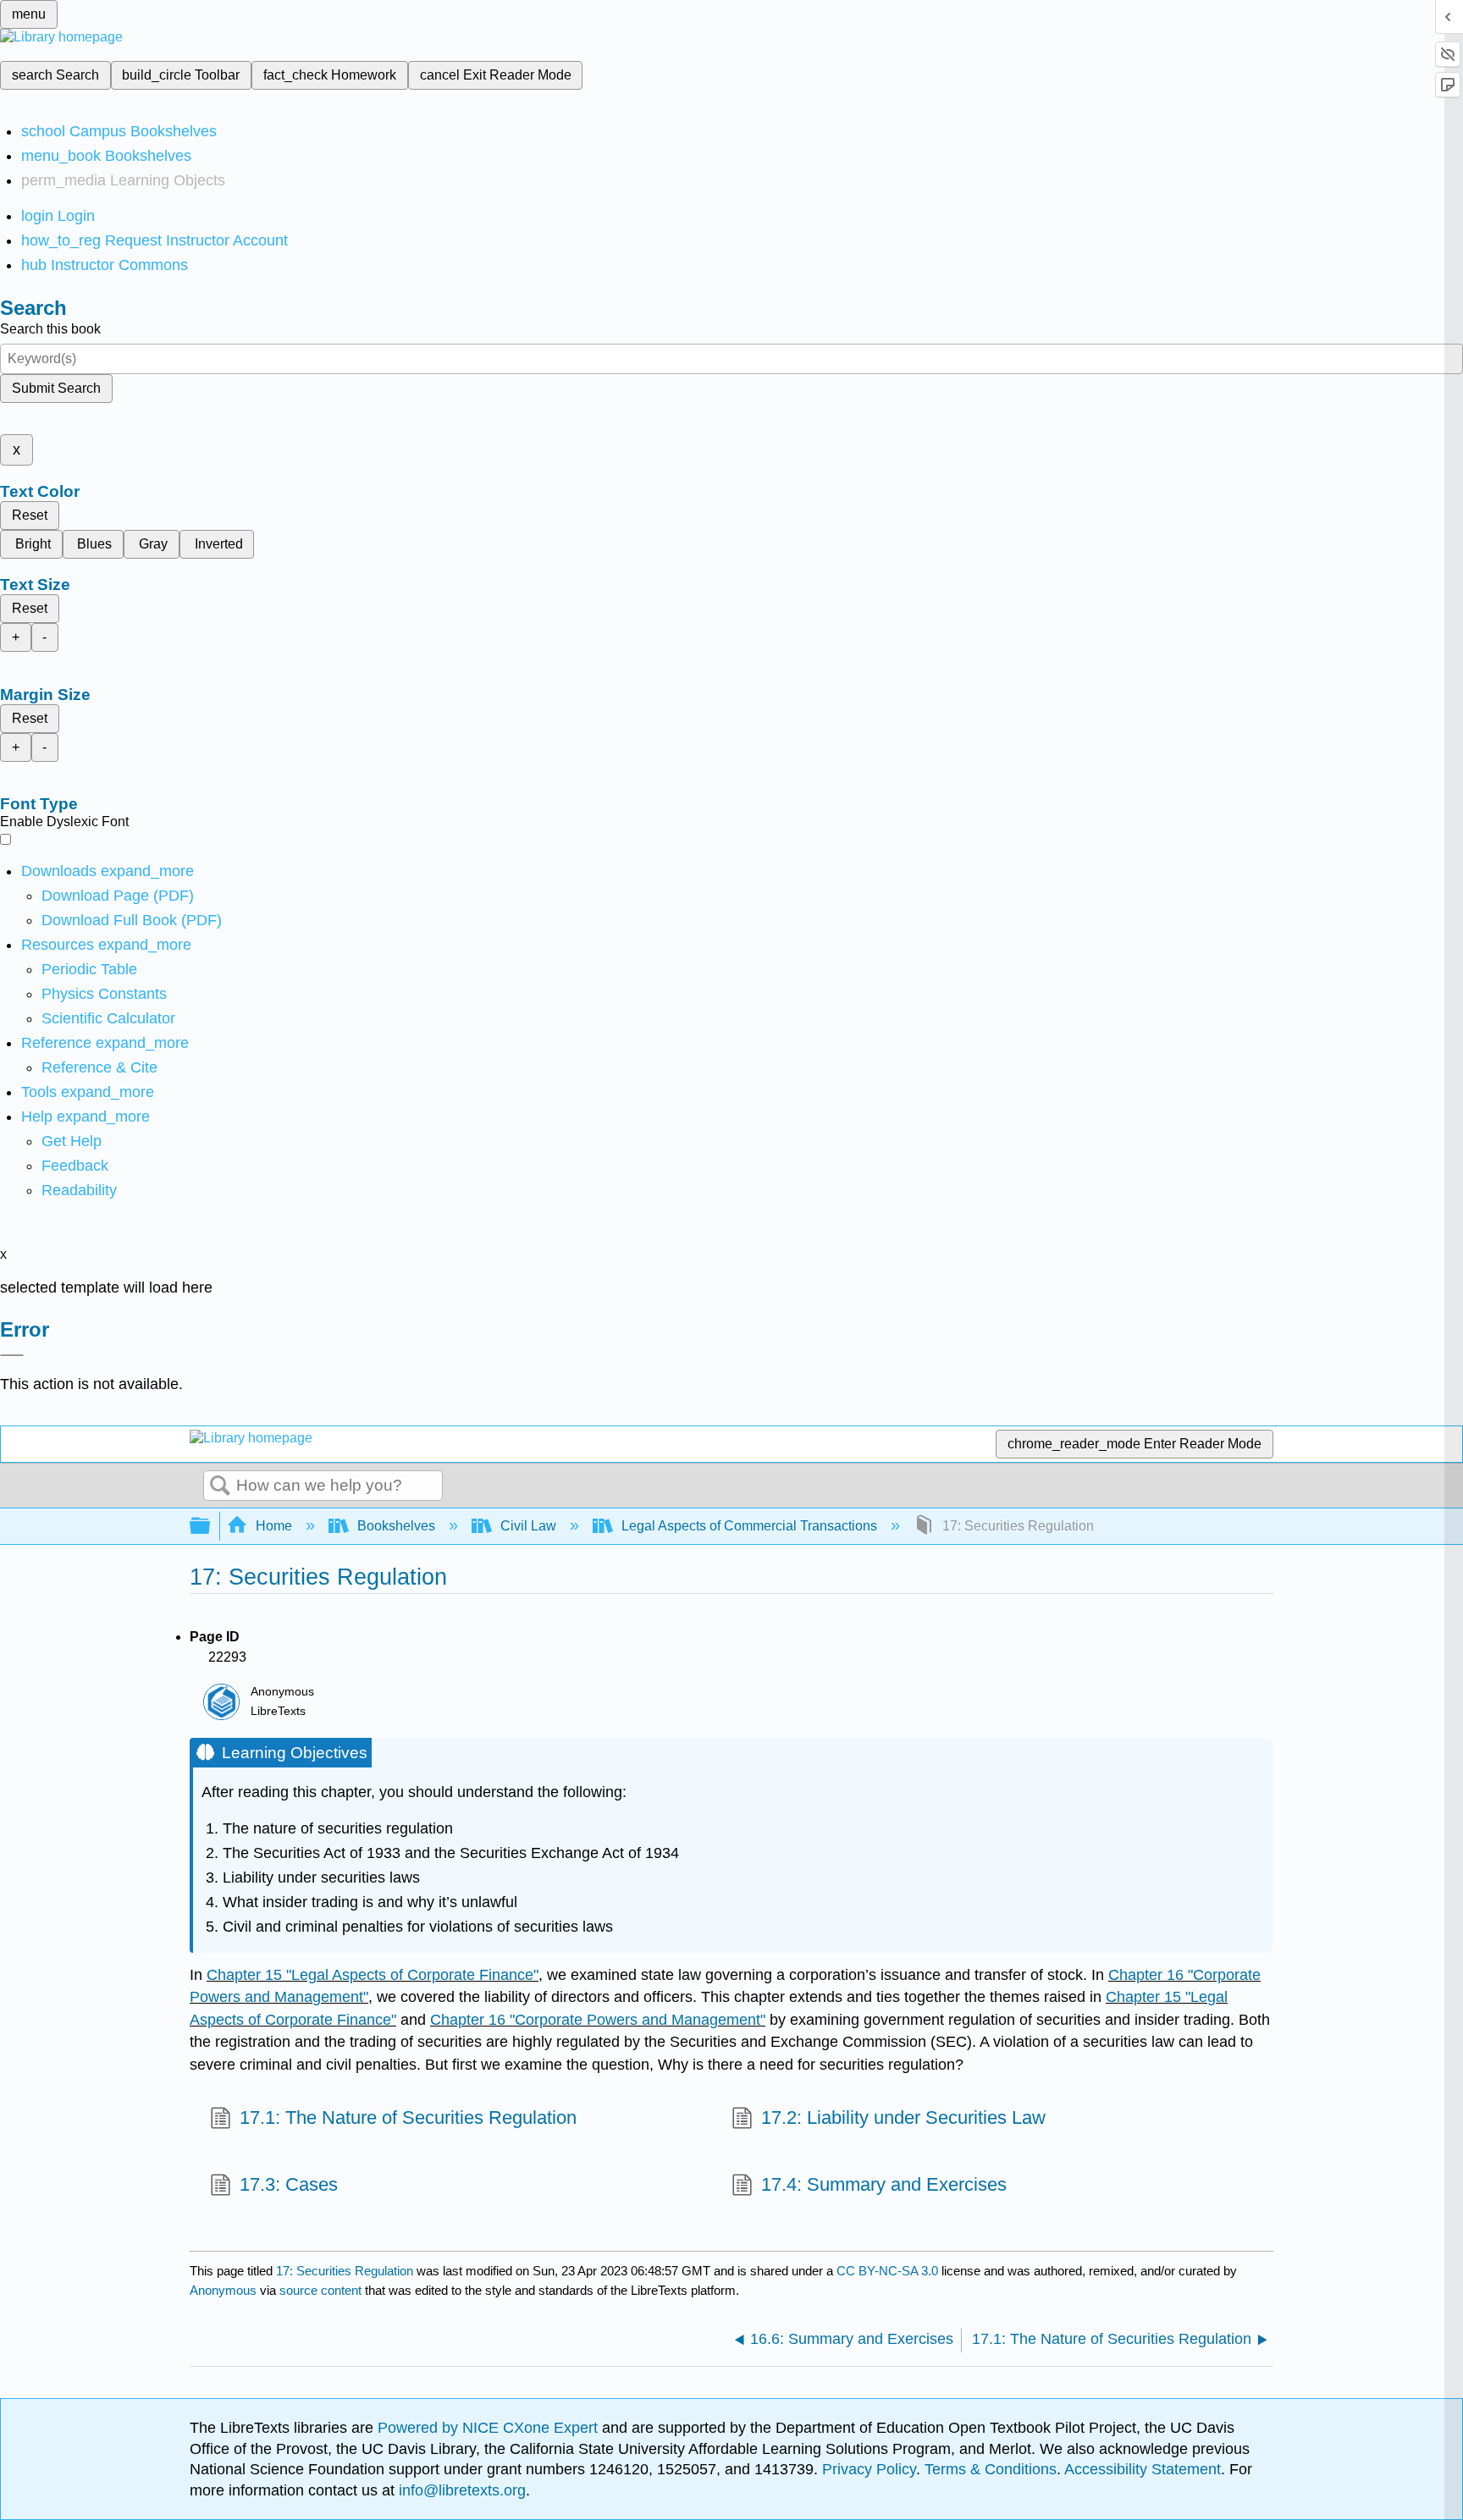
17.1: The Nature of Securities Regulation (408, 2117)
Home (274, 1526)
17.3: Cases (289, 2184)
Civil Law (528, 1526)
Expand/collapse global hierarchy (211, 1527)
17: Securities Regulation (345, 2271)
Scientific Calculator (108, 1018)
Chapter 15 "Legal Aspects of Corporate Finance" (373, 1975)
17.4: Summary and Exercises (884, 2184)
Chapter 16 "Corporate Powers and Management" (598, 2020)
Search (220, 1486)
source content (320, 2290)
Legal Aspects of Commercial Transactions (749, 1526)
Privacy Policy (869, 2469)
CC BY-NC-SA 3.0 (887, 2271)
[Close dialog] (12, 1355)
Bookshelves (396, 1526)
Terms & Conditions (991, 2469)
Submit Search (56, 388)
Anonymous (223, 2290)
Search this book (50, 329)
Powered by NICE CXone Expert (490, 2428)
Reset (30, 515)
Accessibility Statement (1143, 2469)
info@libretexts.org (460, 2490)
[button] (75, 1166)
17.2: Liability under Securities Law (903, 2117)
